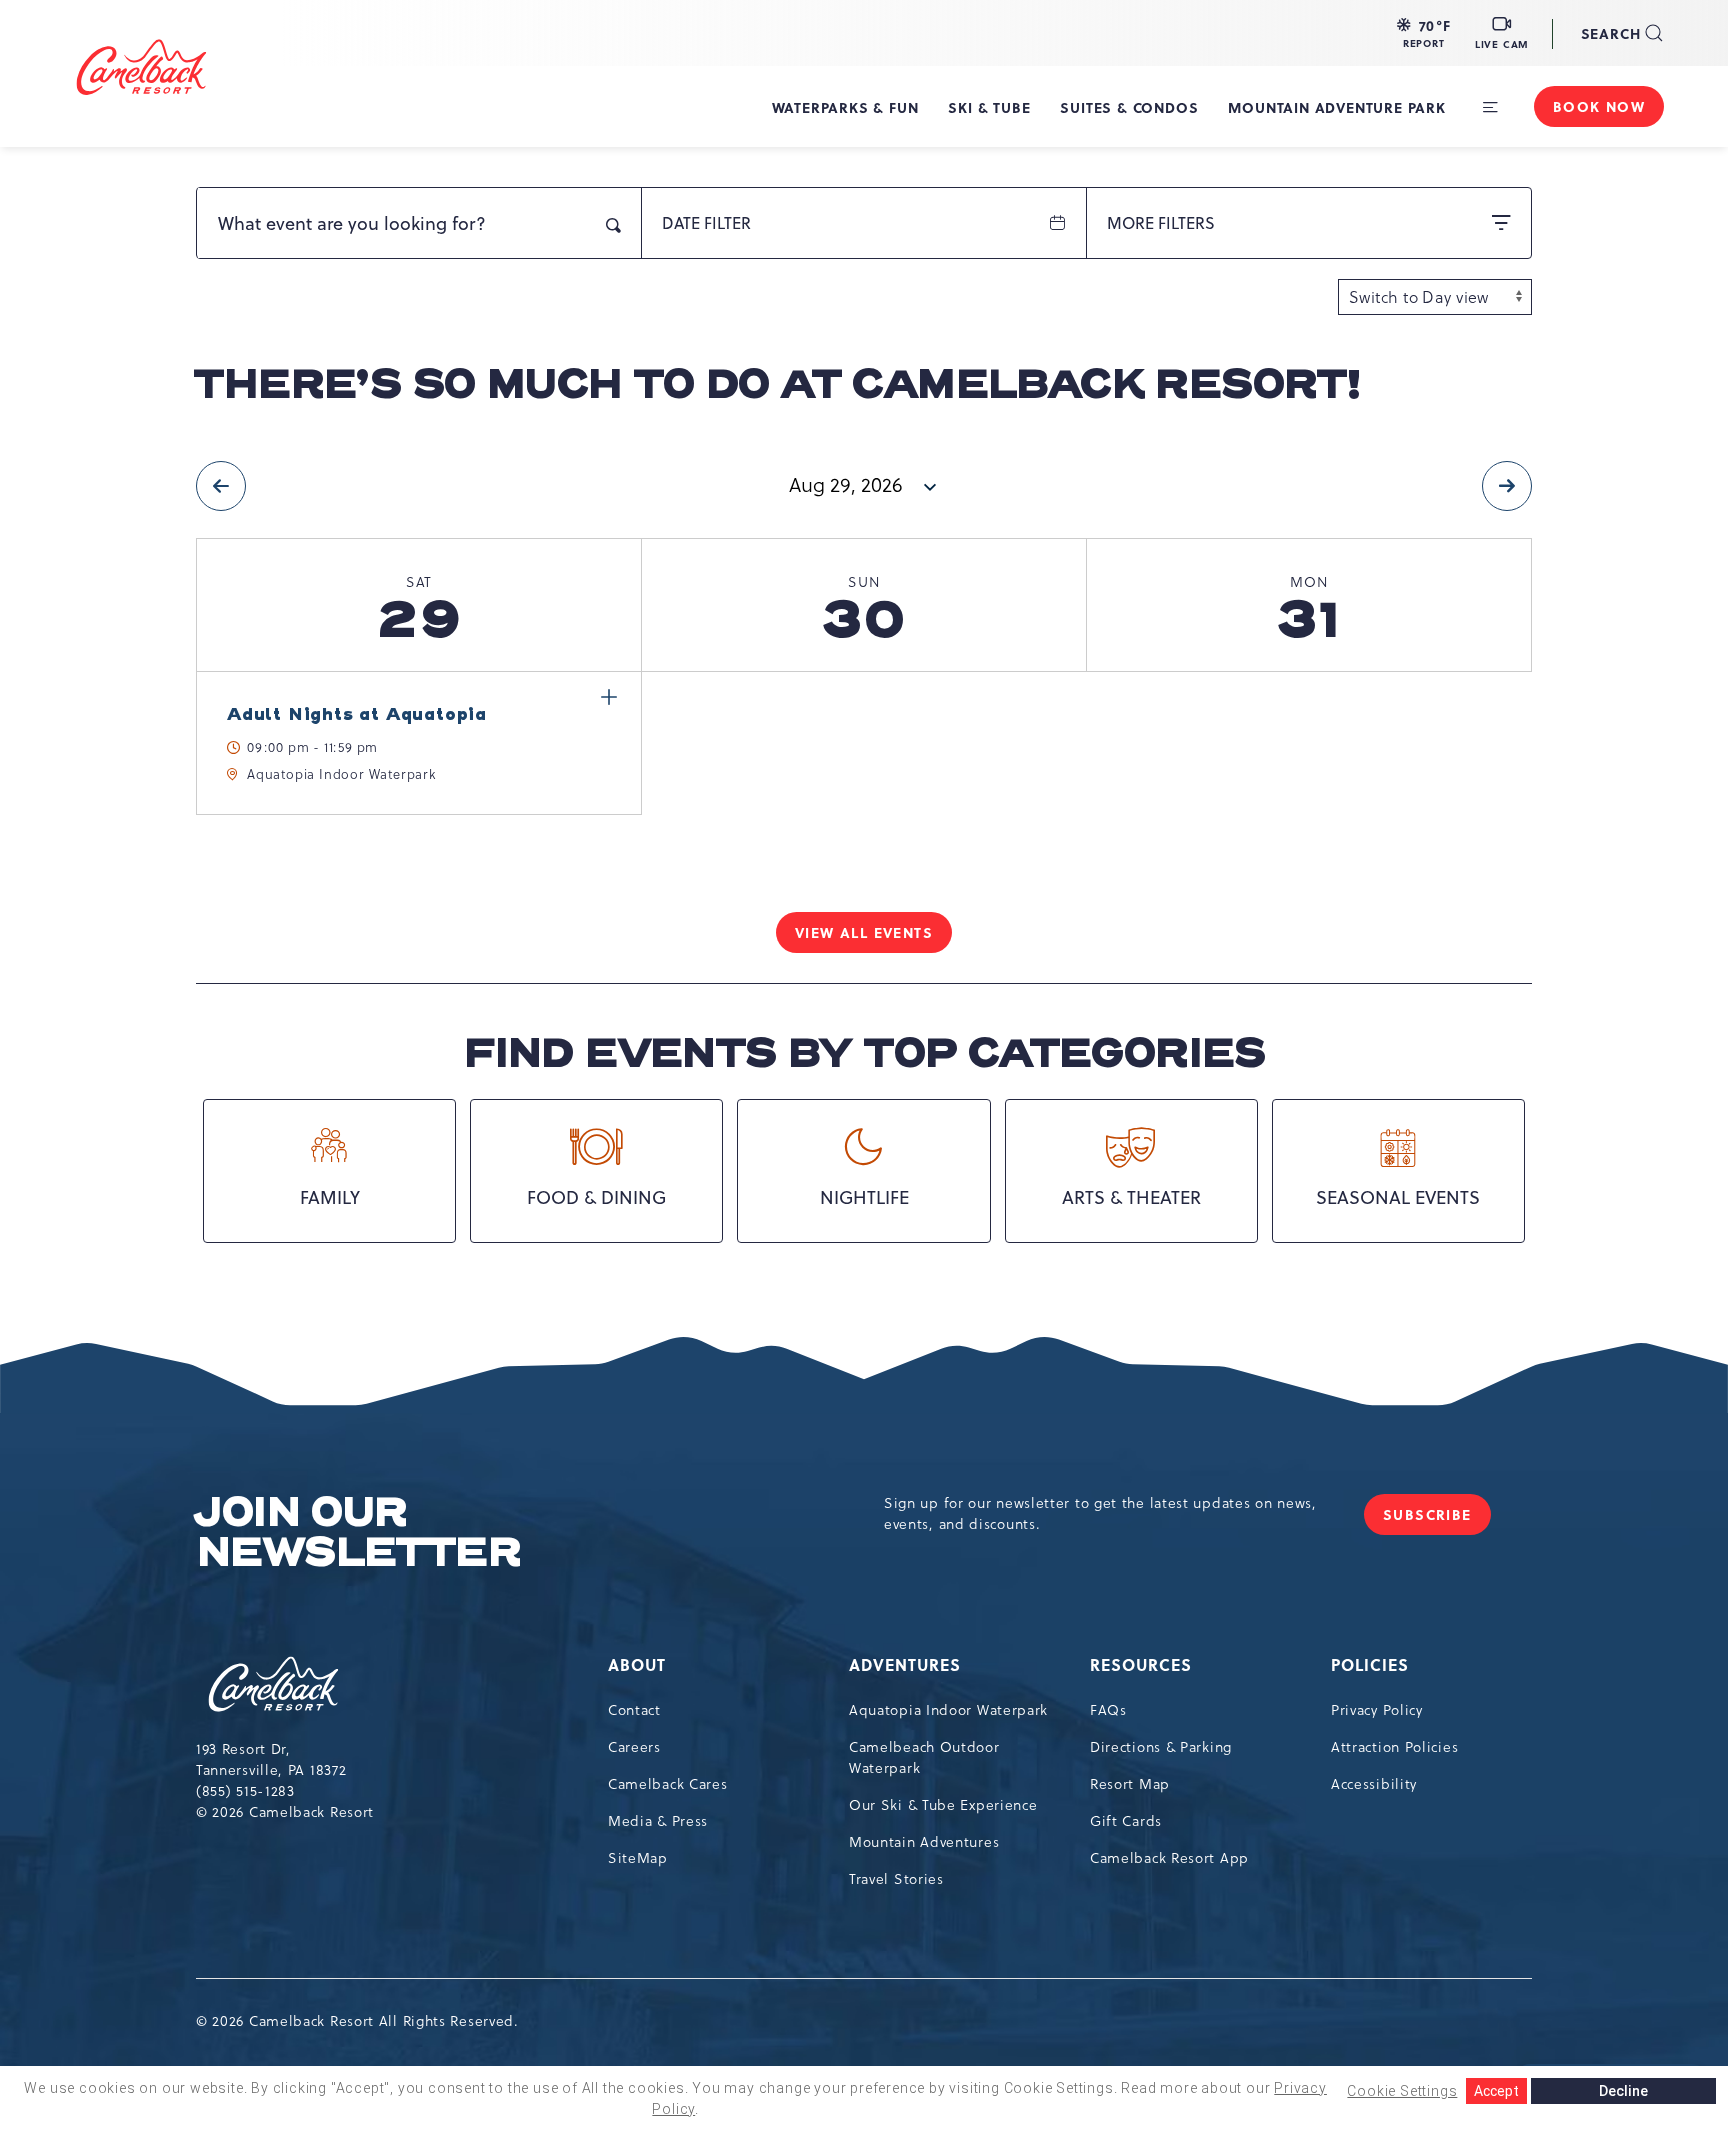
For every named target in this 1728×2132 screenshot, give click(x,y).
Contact (634, 1710)
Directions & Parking (1161, 1747)
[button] (1424, 33)
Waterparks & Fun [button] (845, 107)
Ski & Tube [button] (989, 107)
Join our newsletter (358, 1533)
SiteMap (638, 1858)
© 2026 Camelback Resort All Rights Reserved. (357, 2021)
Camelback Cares (668, 1784)
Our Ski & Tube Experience (943, 1805)
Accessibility (1374, 1784)
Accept (1496, 2091)
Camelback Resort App (1169, 1858)
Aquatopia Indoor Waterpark (948, 1710)
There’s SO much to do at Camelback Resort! (777, 385)
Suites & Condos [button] (1129, 107)
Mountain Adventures (924, 1842)
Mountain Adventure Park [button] (1336, 107)
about (637, 1664)
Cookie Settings (1402, 2091)
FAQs (1108, 1710)
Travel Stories (896, 1879)
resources (1141, 1664)
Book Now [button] (1599, 106)
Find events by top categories (864, 1054)
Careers (634, 1747)
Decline (1623, 2091)
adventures (905, 1664)
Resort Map (1130, 1784)
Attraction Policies (1394, 1747)
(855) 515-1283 (245, 1791)
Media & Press (658, 1821)
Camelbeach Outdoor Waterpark (924, 1757)
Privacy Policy (1377, 1710)
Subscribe (1437, 1519)
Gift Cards (1126, 1821)
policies (1370, 1664)
